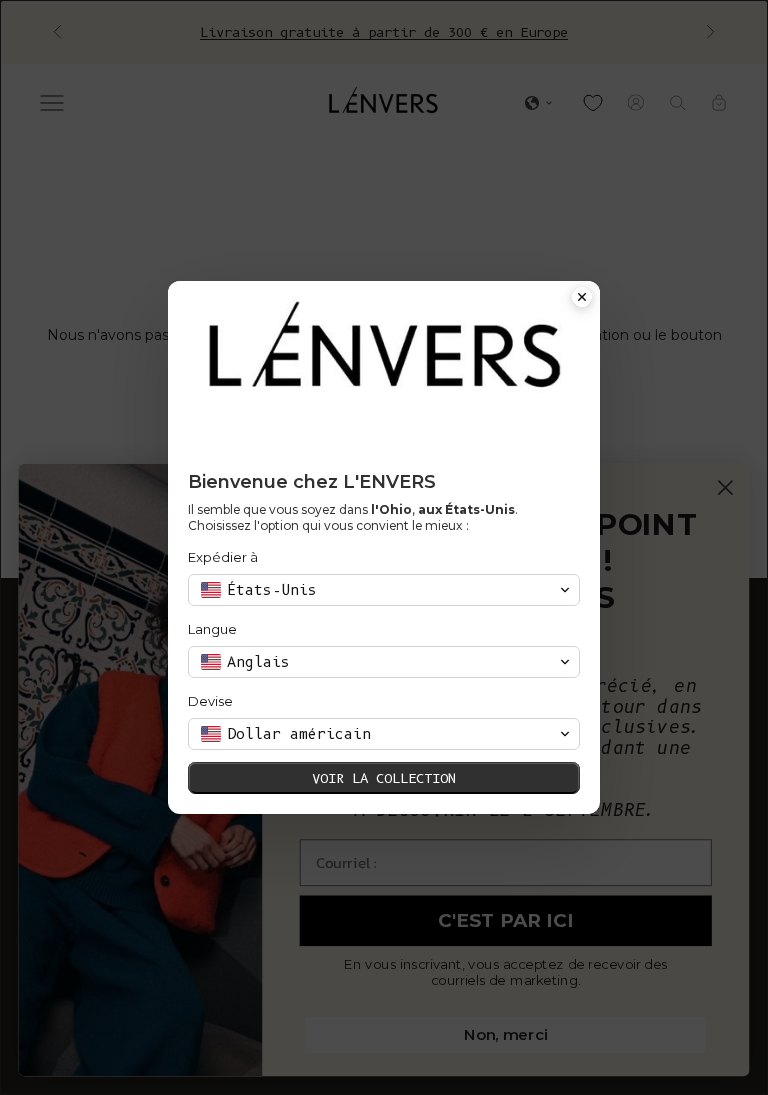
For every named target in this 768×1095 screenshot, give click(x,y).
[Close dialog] (582, 299)
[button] (384, 590)
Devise (210, 701)
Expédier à (223, 557)
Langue (212, 629)
